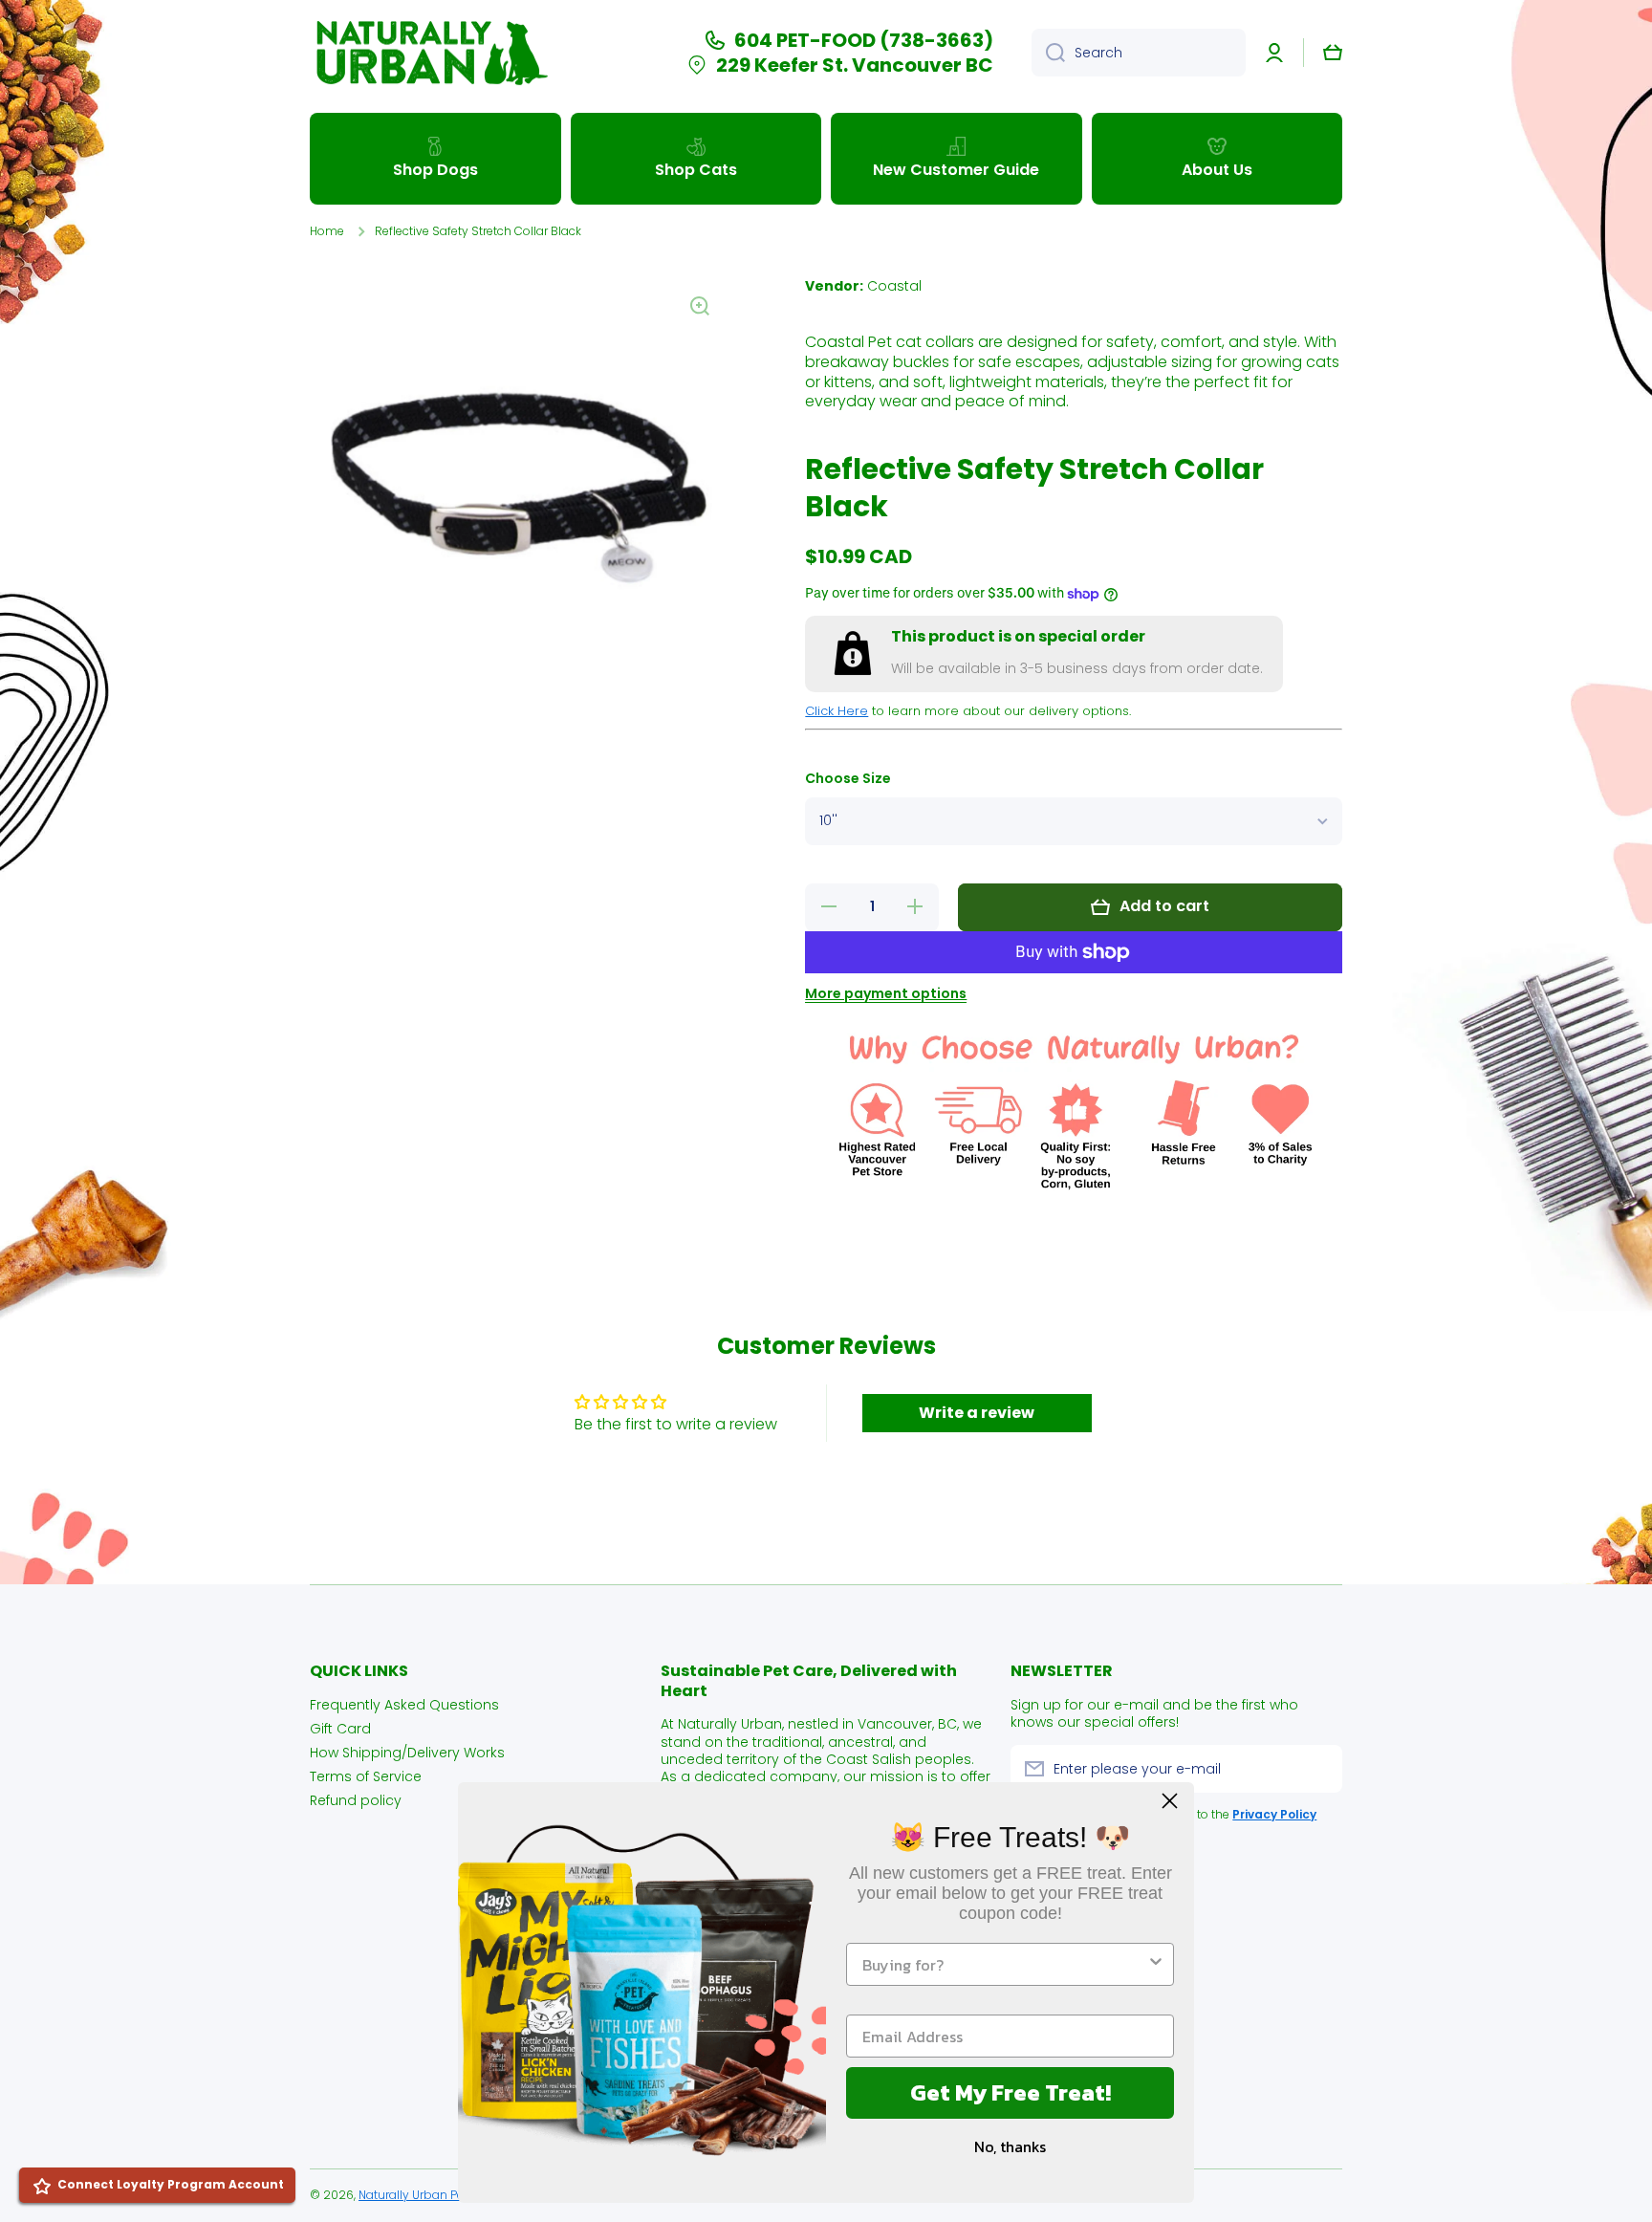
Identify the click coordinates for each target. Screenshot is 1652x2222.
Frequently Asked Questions (404, 1704)
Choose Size (848, 779)
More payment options (886, 993)
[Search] (1048, 53)
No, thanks (1010, 2146)
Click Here (837, 711)
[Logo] (429, 53)
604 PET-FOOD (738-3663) (864, 40)
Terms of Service (366, 1776)
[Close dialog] (1170, 1801)
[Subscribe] (1318, 1769)
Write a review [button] (977, 1413)
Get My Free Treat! (1011, 2092)
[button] (1333, 53)
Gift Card (340, 1728)
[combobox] (1139, 53)
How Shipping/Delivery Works (407, 1752)
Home (327, 231)
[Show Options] (1156, 1964)
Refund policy (356, 1800)
